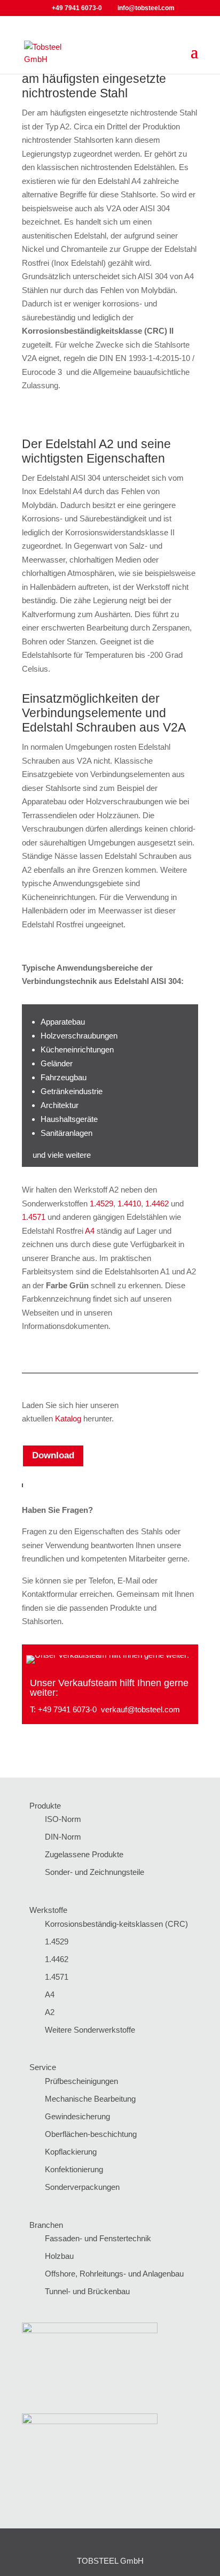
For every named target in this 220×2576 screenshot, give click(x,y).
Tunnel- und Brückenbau (87, 2291)
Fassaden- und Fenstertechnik (98, 2238)
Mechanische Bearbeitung (90, 2099)
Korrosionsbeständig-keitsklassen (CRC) (116, 1924)
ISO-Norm (63, 1819)
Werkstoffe (48, 1910)
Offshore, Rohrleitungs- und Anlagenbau (114, 2274)
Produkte (45, 1806)
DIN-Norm (63, 1837)
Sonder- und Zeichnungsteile (95, 1872)
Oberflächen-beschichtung (91, 2134)
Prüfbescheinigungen (81, 2081)
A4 (90, 1231)
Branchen (46, 2225)
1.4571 (35, 1217)
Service (43, 2067)
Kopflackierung (71, 2152)
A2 (50, 2012)
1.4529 (101, 1204)
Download (53, 1455)
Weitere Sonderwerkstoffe (90, 2030)
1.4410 (129, 1204)
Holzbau (59, 2256)
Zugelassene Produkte (84, 1854)
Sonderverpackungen (82, 2187)
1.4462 (157, 1204)
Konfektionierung (74, 2169)
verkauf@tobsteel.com (140, 1709)
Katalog (68, 1418)
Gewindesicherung (77, 2116)
